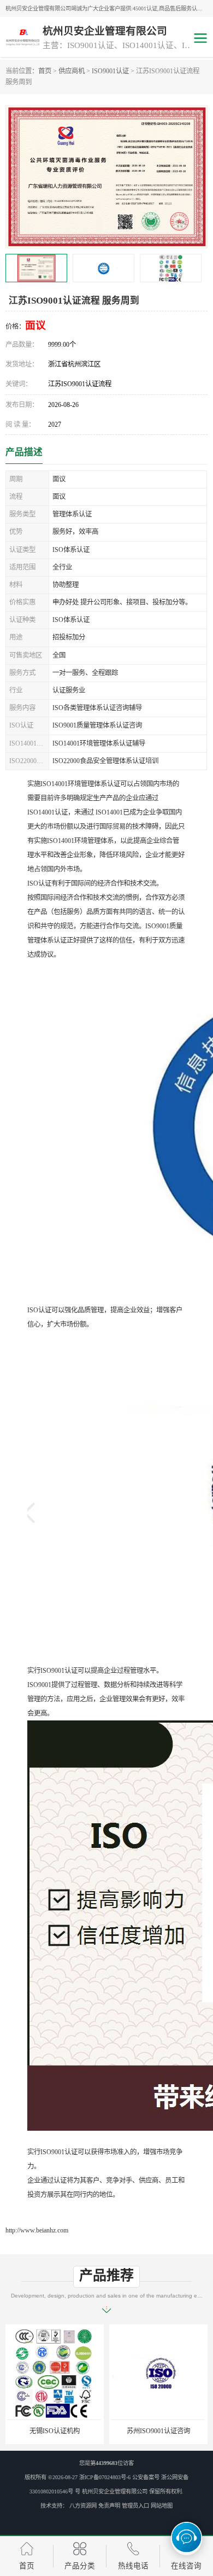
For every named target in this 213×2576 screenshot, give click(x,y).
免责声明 (109, 2506)
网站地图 (162, 2506)
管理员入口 (135, 2506)
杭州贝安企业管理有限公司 (115, 2491)
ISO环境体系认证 (158, 2431)
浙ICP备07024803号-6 (105, 2477)
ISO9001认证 (110, 71)
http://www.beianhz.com (37, 2230)
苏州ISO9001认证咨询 (55, 2431)
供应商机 (72, 71)
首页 (45, 71)
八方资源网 (83, 2506)
